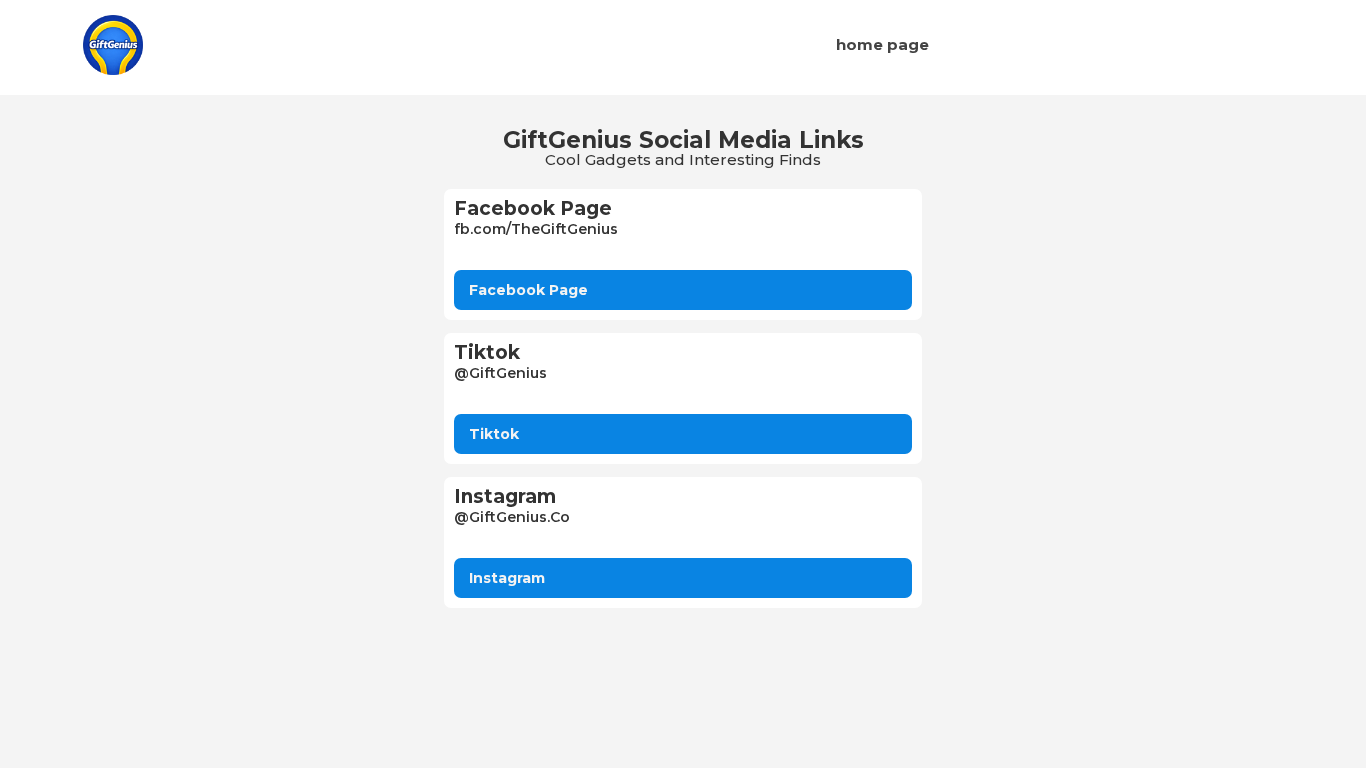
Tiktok (494, 434)
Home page (882, 44)
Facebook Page (528, 290)
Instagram (507, 578)
